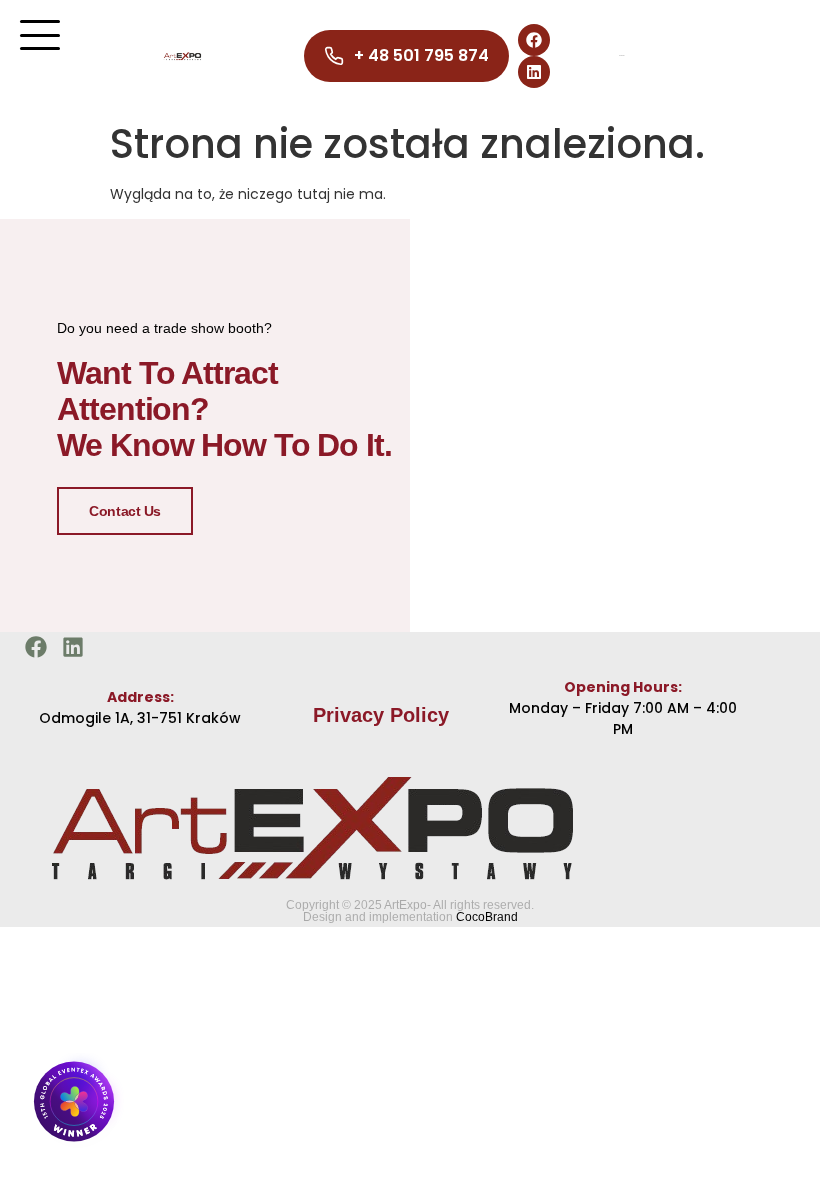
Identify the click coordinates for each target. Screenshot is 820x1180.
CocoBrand (487, 917)
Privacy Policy (381, 715)
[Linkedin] (534, 72)
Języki (621, 55)
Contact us (125, 511)
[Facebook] (534, 40)
